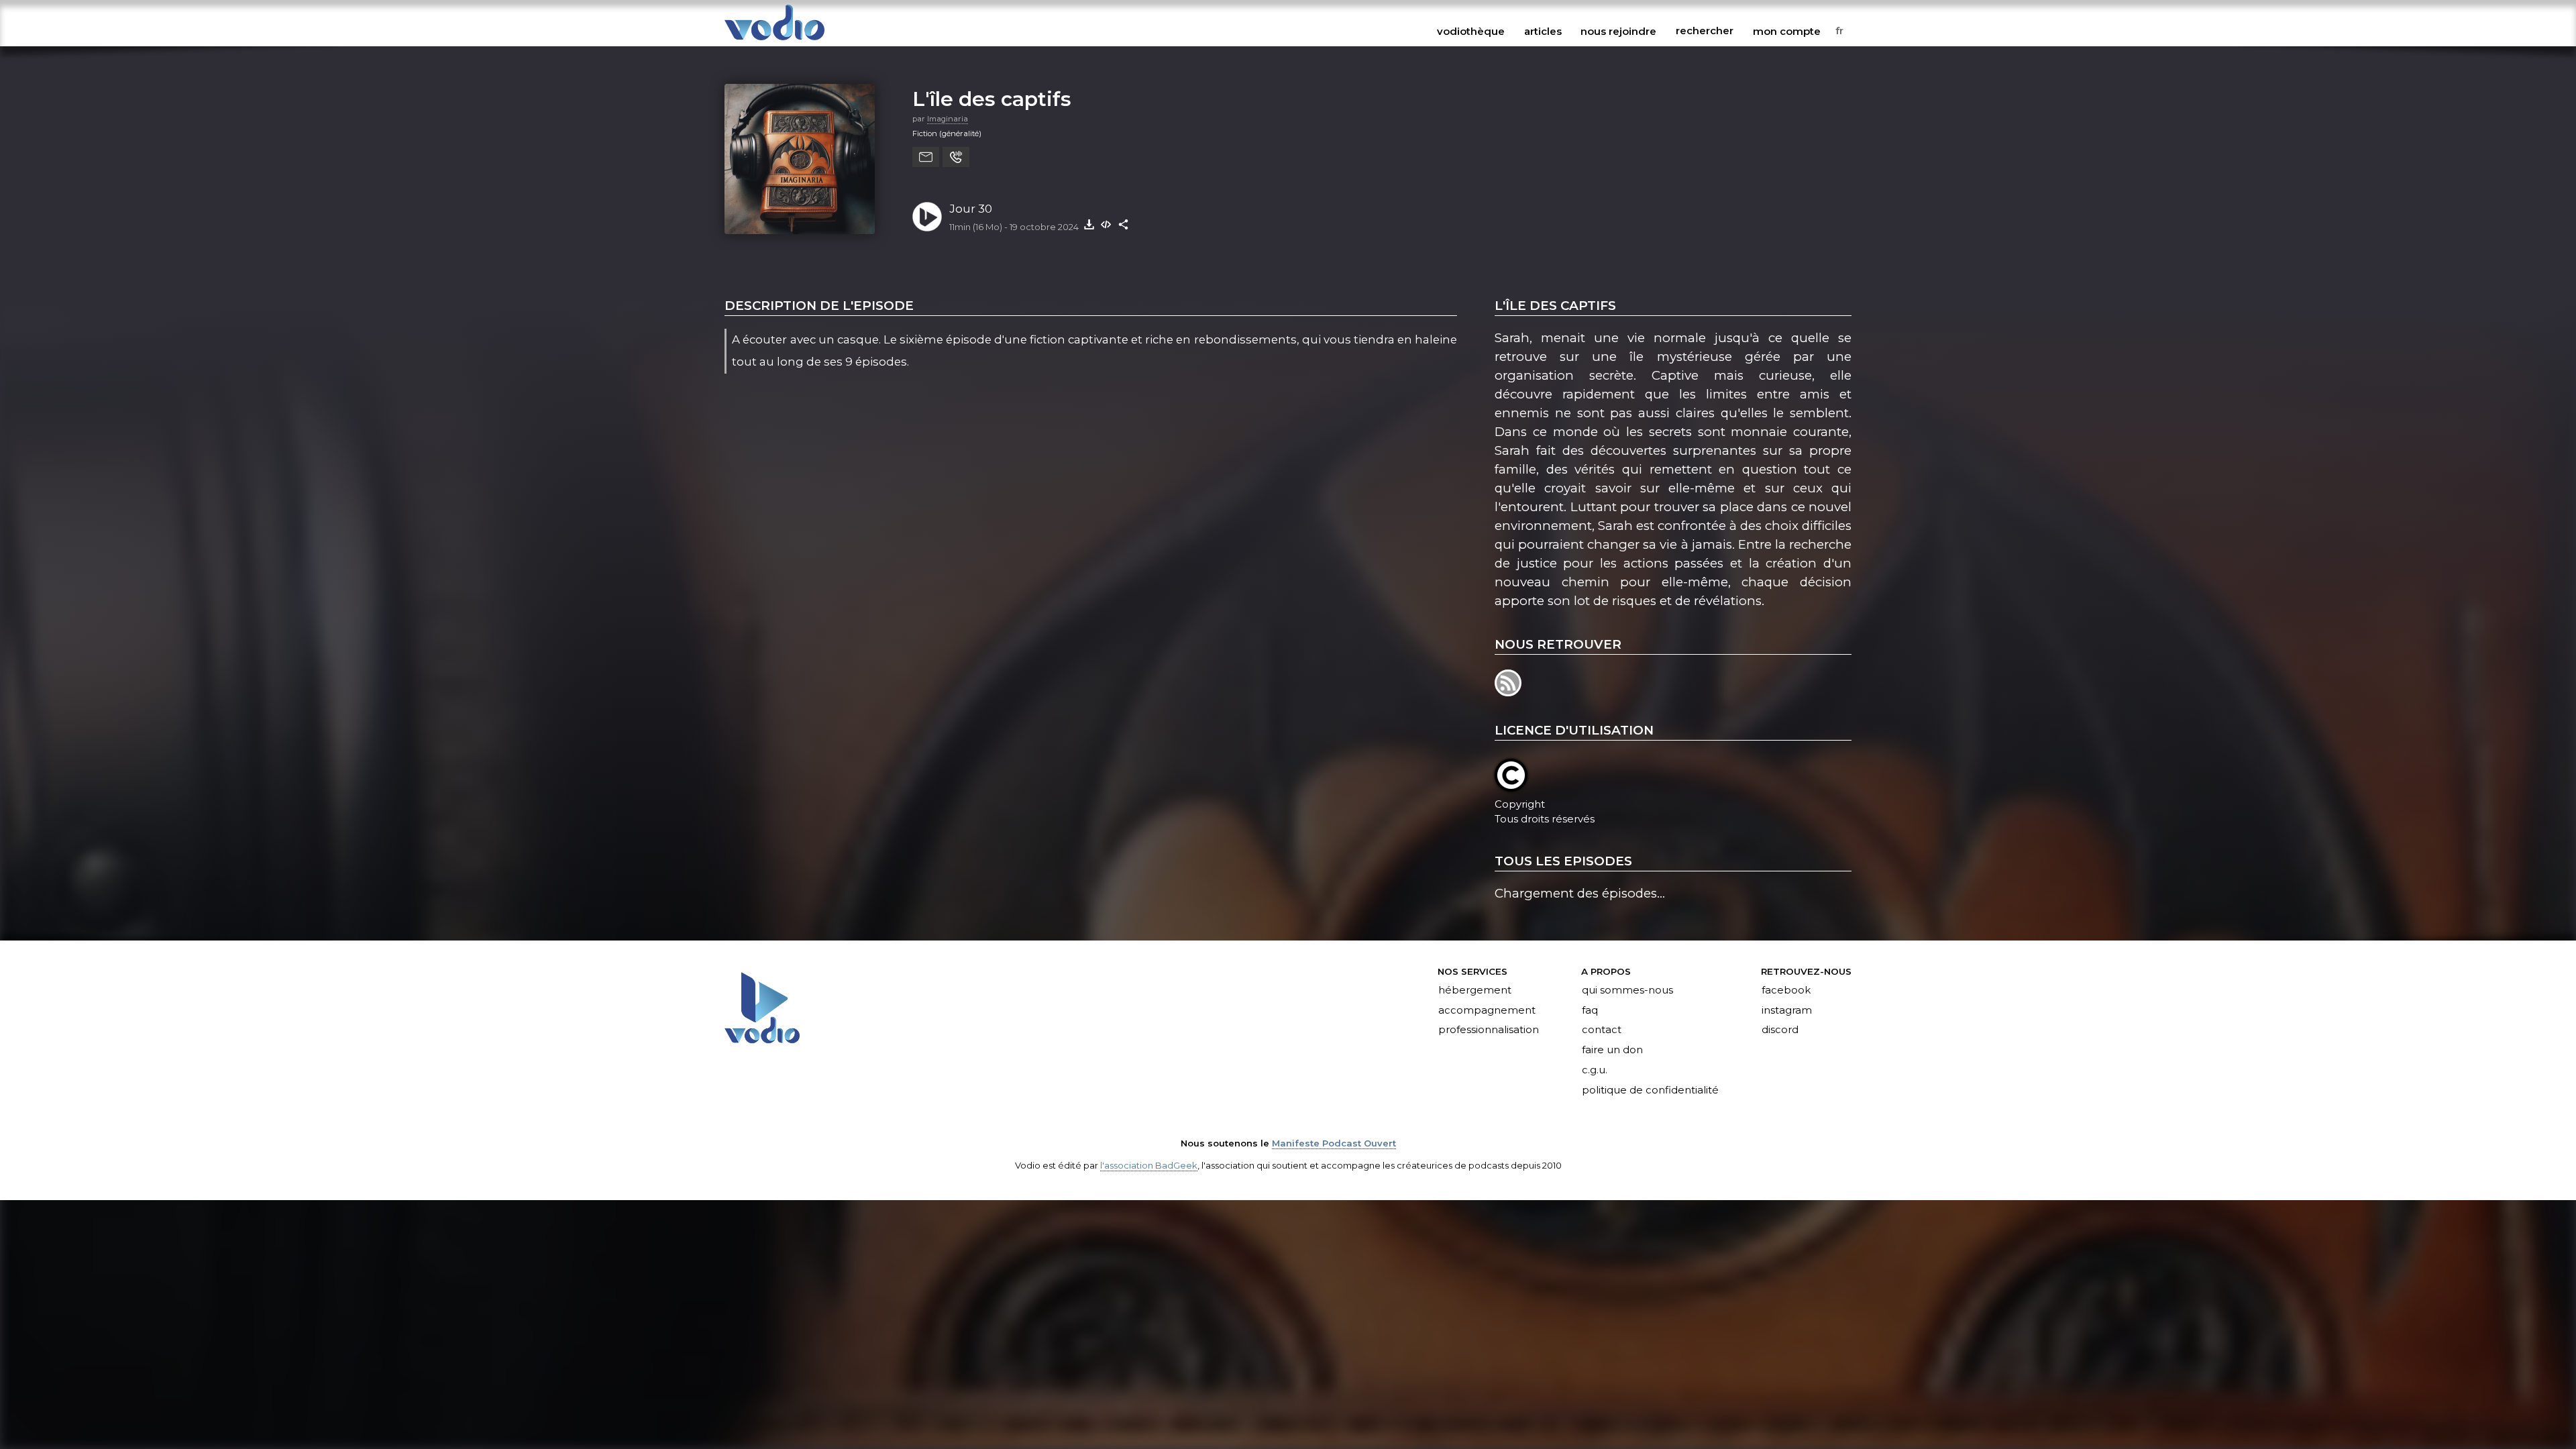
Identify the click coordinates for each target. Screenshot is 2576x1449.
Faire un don (1612, 1051)
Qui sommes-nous (1627, 990)
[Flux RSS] (1509, 692)
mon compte (1787, 31)
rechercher (1705, 31)
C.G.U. (1595, 1071)
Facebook (1786, 990)
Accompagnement (1487, 1010)
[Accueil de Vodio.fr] (774, 41)
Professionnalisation (1489, 1030)
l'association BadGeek (1149, 1165)
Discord (1780, 1030)
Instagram (1787, 1010)
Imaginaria (948, 119)
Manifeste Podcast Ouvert (1334, 1143)
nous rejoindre (1618, 31)
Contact (1602, 1030)
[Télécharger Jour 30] (1089, 224)
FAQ (1590, 1010)
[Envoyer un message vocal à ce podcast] (956, 157)
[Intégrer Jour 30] (1106, 224)
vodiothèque (1471, 31)
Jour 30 (971, 209)
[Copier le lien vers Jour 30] (1124, 224)
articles (1543, 31)
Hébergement (1475, 990)
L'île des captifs (992, 99)
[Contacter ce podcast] (926, 157)
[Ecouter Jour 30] (927, 217)
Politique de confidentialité (1650, 1091)
